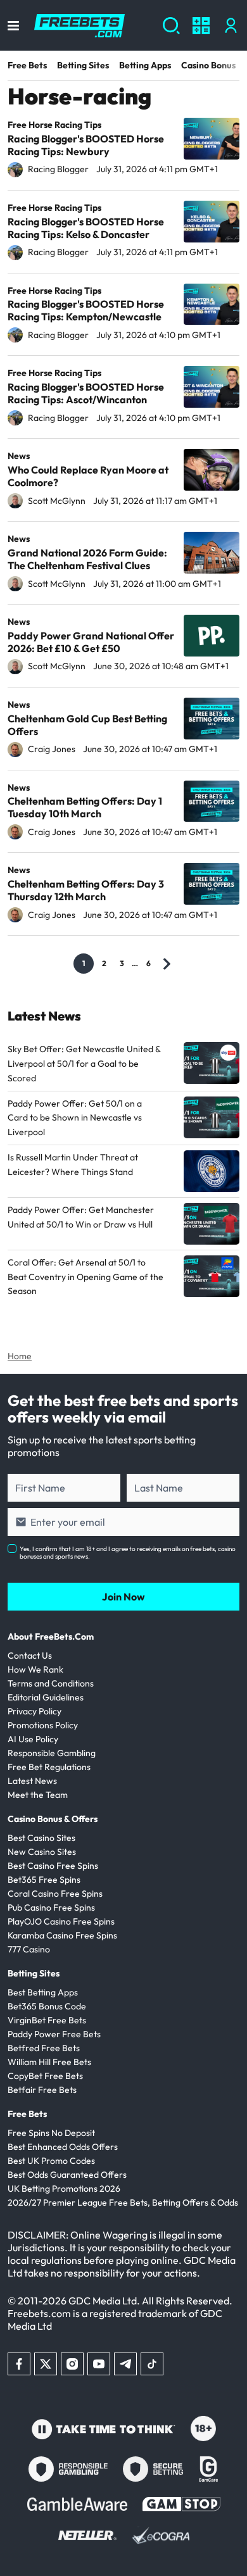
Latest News (32, 1781)
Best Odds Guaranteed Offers (67, 2175)
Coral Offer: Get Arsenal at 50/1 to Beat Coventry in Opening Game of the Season (85, 1277)
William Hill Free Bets (49, 2062)
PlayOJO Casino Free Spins (61, 1921)
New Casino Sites (42, 1852)
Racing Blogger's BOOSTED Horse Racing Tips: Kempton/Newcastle (86, 310)
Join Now (123, 1597)
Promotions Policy (43, 1725)
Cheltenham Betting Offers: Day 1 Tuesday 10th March (85, 807)
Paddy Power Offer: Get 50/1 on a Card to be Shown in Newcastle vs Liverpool (75, 1118)
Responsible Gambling (52, 1753)
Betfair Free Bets (42, 2090)
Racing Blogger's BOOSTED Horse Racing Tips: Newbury (86, 145)
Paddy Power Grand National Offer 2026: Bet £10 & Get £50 (91, 642)
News (19, 456)
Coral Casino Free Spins (55, 1894)
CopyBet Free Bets (45, 2076)
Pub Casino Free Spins (51, 1907)
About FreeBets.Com (51, 1637)
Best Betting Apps (43, 1992)
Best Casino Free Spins (53, 1866)
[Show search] (171, 26)
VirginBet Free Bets (47, 2020)
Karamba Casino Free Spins (62, 1935)
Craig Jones (52, 749)
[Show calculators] (201, 26)
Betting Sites (83, 65)
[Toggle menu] (13, 26)
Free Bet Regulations (49, 1767)
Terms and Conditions (51, 1683)
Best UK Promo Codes (51, 2161)
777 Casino (29, 1949)
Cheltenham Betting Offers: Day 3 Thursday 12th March (86, 890)
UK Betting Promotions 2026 (64, 2189)
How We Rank (35, 1669)
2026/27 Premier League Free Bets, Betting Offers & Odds (123, 2202)
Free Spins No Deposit (51, 2133)
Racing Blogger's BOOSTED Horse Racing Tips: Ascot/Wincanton (86, 393)
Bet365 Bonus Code (47, 2006)
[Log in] (231, 26)
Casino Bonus (208, 65)
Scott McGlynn (57, 501)
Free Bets (27, 65)
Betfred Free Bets (44, 2048)
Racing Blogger (58, 169)
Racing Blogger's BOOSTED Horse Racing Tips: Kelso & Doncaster (86, 228)
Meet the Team (38, 1795)
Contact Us (30, 1656)
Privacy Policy (35, 1711)
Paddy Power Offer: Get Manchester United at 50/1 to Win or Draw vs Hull (81, 1217)
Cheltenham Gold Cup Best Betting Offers (87, 725)
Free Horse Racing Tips (54, 125)
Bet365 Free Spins (44, 1880)
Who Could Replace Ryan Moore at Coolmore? (88, 476)
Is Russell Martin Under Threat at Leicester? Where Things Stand (73, 1165)
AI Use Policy (33, 1739)
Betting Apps (145, 65)
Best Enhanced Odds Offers (63, 2147)
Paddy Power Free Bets (54, 2034)
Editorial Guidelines (46, 1697)
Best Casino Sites (41, 1838)
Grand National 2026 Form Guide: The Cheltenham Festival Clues (87, 559)
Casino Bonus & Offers (53, 1819)
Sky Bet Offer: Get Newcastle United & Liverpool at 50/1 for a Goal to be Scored (84, 1064)
